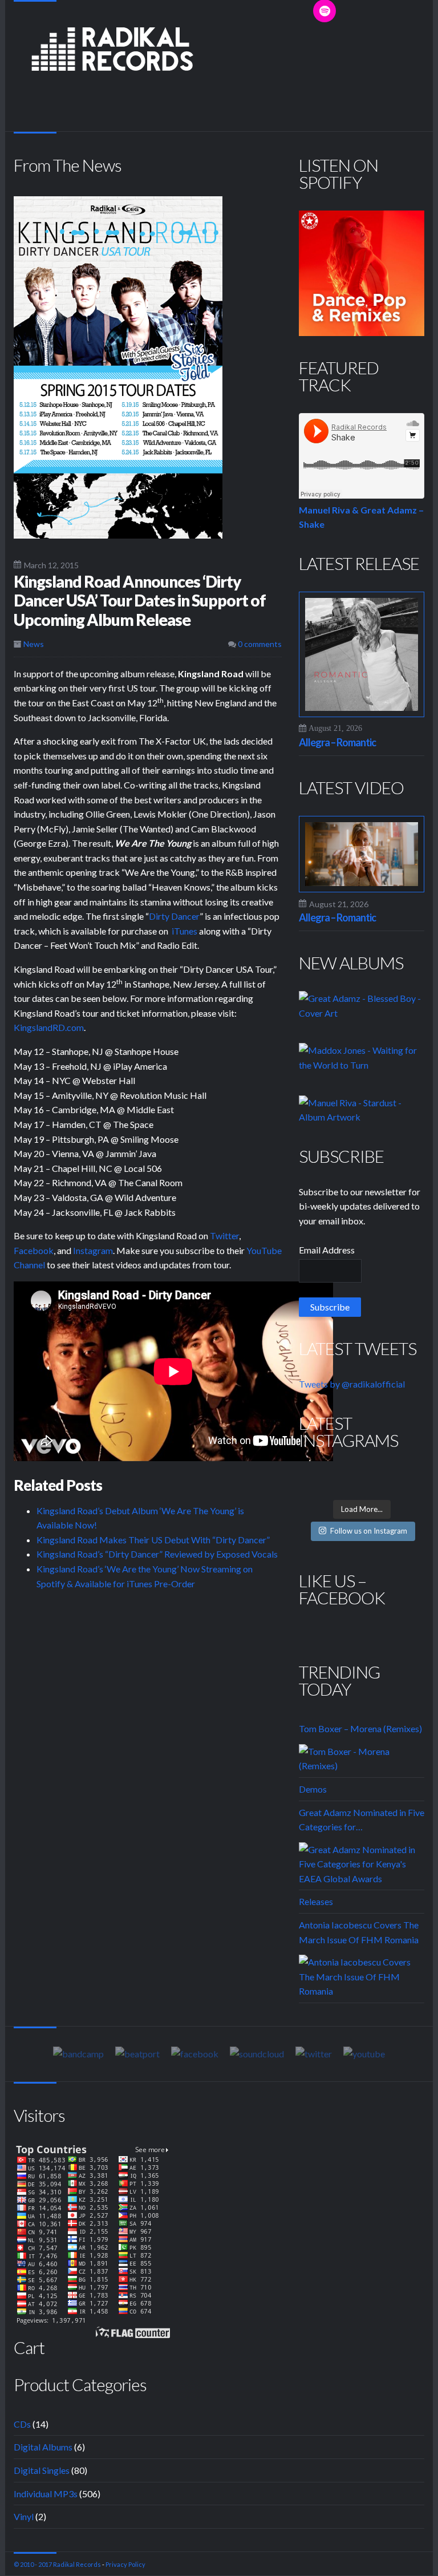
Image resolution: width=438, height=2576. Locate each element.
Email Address (327, 1250)
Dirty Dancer (174, 916)
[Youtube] (364, 2053)
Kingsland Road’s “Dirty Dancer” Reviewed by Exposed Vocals (157, 1554)
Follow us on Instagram (369, 1531)
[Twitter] (314, 2053)
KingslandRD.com (49, 1027)
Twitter (224, 1236)
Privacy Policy (125, 2564)
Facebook (34, 1250)
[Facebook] (195, 2053)
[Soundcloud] (257, 2053)
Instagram (93, 1250)
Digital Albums (43, 2447)
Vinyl (24, 2516)
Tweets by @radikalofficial (352, 1384)
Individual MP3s (46, 2494)
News (34, 644)
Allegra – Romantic (337, 742)
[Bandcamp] (78, 2053)
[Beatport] (137, 2053)
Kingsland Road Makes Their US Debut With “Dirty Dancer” (153, 1540)
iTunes (184, 931)
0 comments (259, 644)
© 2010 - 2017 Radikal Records (57, 2564)
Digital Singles (42, 2470)
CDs (22, 2424)
